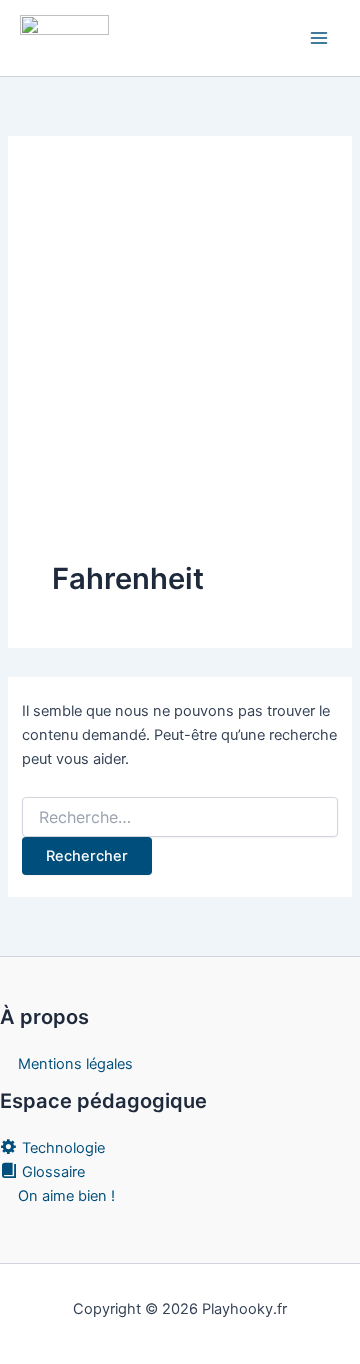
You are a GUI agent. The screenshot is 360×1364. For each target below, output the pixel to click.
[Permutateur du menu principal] (319, 38)
